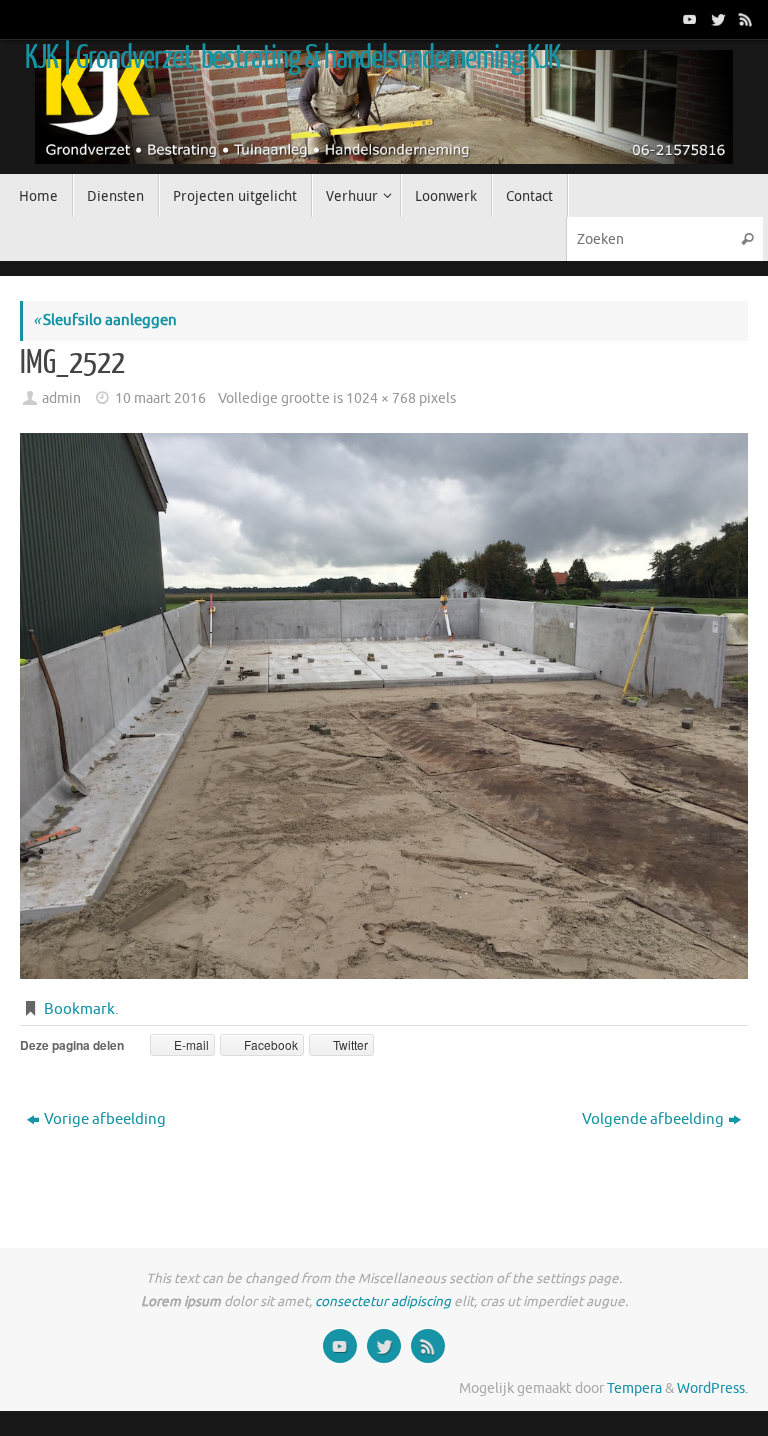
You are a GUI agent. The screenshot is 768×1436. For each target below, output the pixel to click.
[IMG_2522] (384, 706)
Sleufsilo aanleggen (105, 320)
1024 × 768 (381, 398)
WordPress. (712, 1388)
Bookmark (79, 1009)
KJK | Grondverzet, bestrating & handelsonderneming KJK (292, 58)
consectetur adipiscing (383, 1301)
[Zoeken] (747, 238)
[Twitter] (716, 19)
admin (61, 398)
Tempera (634, 1388)
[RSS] (744, 19)
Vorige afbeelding (105, 1119)
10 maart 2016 (160, 398)
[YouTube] (688, 19)
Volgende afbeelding (653, 1119)
